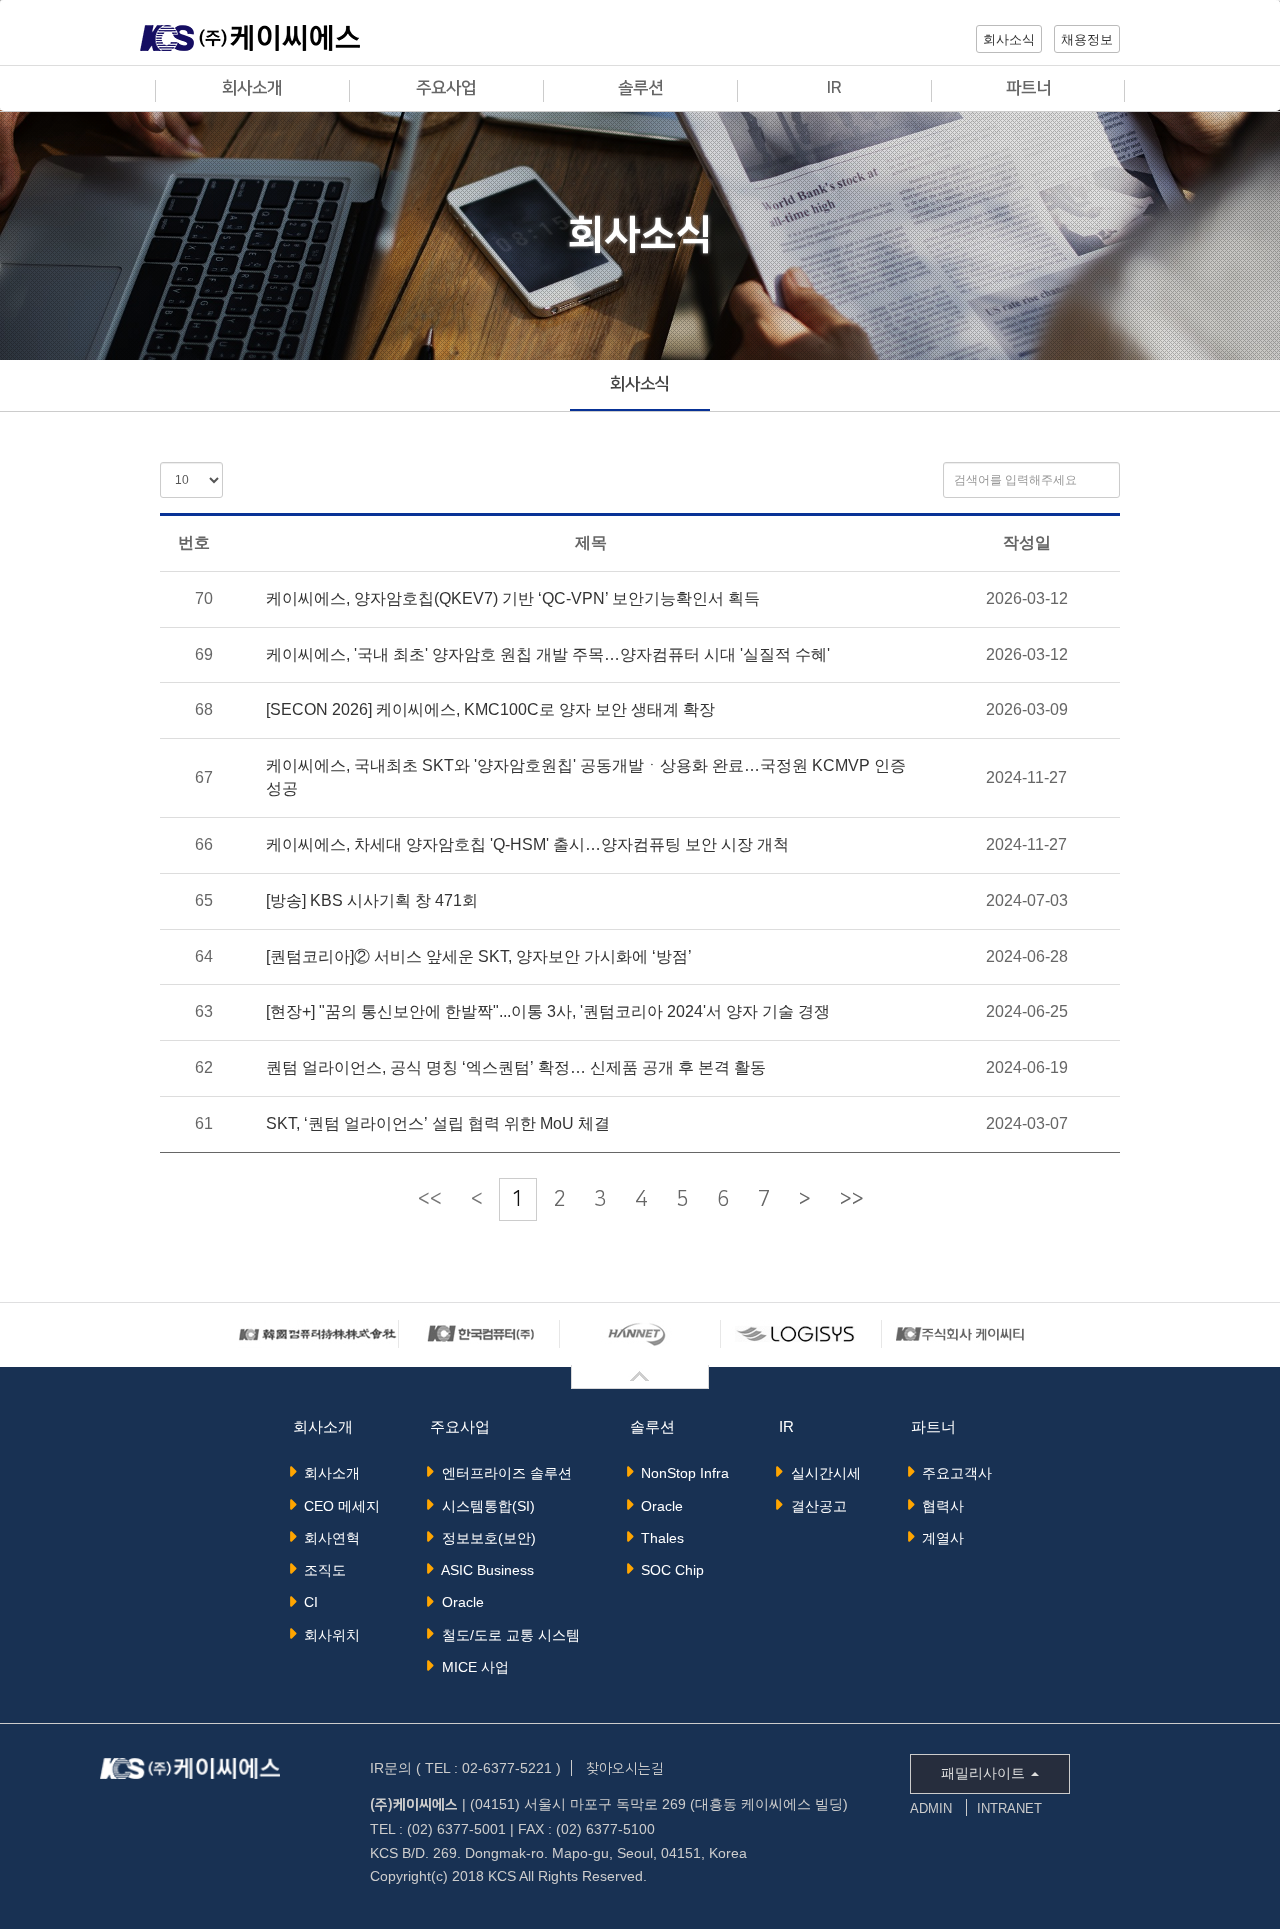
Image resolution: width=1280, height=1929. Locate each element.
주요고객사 (953, 1473)
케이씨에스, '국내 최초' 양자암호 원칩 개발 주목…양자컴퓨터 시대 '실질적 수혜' (548, 654)
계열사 (939, 1538)
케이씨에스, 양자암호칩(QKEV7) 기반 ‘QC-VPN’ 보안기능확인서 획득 (513, 598)
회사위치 (328, 1635)
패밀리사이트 (985, 1773)
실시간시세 (822, 1473)
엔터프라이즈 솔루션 (503, 1473)
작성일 (1027, 542)
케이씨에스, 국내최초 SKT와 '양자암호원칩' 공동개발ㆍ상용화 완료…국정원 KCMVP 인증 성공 (586, 777)
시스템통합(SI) (484, 1506)
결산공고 (815, 1506)
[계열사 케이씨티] (962, 1333)
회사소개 (328, 1473)
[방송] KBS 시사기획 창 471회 (372, 900)
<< (430, 1199)
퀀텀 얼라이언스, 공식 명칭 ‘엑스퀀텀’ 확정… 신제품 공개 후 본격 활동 (516, 1067)
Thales (658, 1538)
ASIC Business (484, 1570)
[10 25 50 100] (191, 480)
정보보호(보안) (485, 1538)
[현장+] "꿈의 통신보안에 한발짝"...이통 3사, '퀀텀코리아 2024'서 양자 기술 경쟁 (548, 1011)
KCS (250, 42)
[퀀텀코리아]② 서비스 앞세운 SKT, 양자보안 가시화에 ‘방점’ (479, 956)
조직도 (321, 1570)
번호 (194, 542)
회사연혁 (328, 1538)
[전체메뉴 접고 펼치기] (640, 1377)
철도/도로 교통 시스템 (507, 1635)
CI (307, 1602)
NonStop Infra (681, 1473)
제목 (591, 542)
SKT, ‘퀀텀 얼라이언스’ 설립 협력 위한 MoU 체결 (438, 1123)
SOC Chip (668, 1570)
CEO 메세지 (338, 1506)
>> (852, 1199)
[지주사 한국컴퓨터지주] (318, 1333)
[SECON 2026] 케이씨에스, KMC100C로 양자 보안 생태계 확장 (490, 709)
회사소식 (640, 384)
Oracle (459, 1602)
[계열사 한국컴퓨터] (479, 1333)
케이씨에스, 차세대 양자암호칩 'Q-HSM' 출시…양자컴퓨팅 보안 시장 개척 (527, 844)
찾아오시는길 (625, 1769)
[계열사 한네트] (640, 1333)
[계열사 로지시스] (801, 1333)
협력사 (939, 1506)
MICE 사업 (471, 1667)
